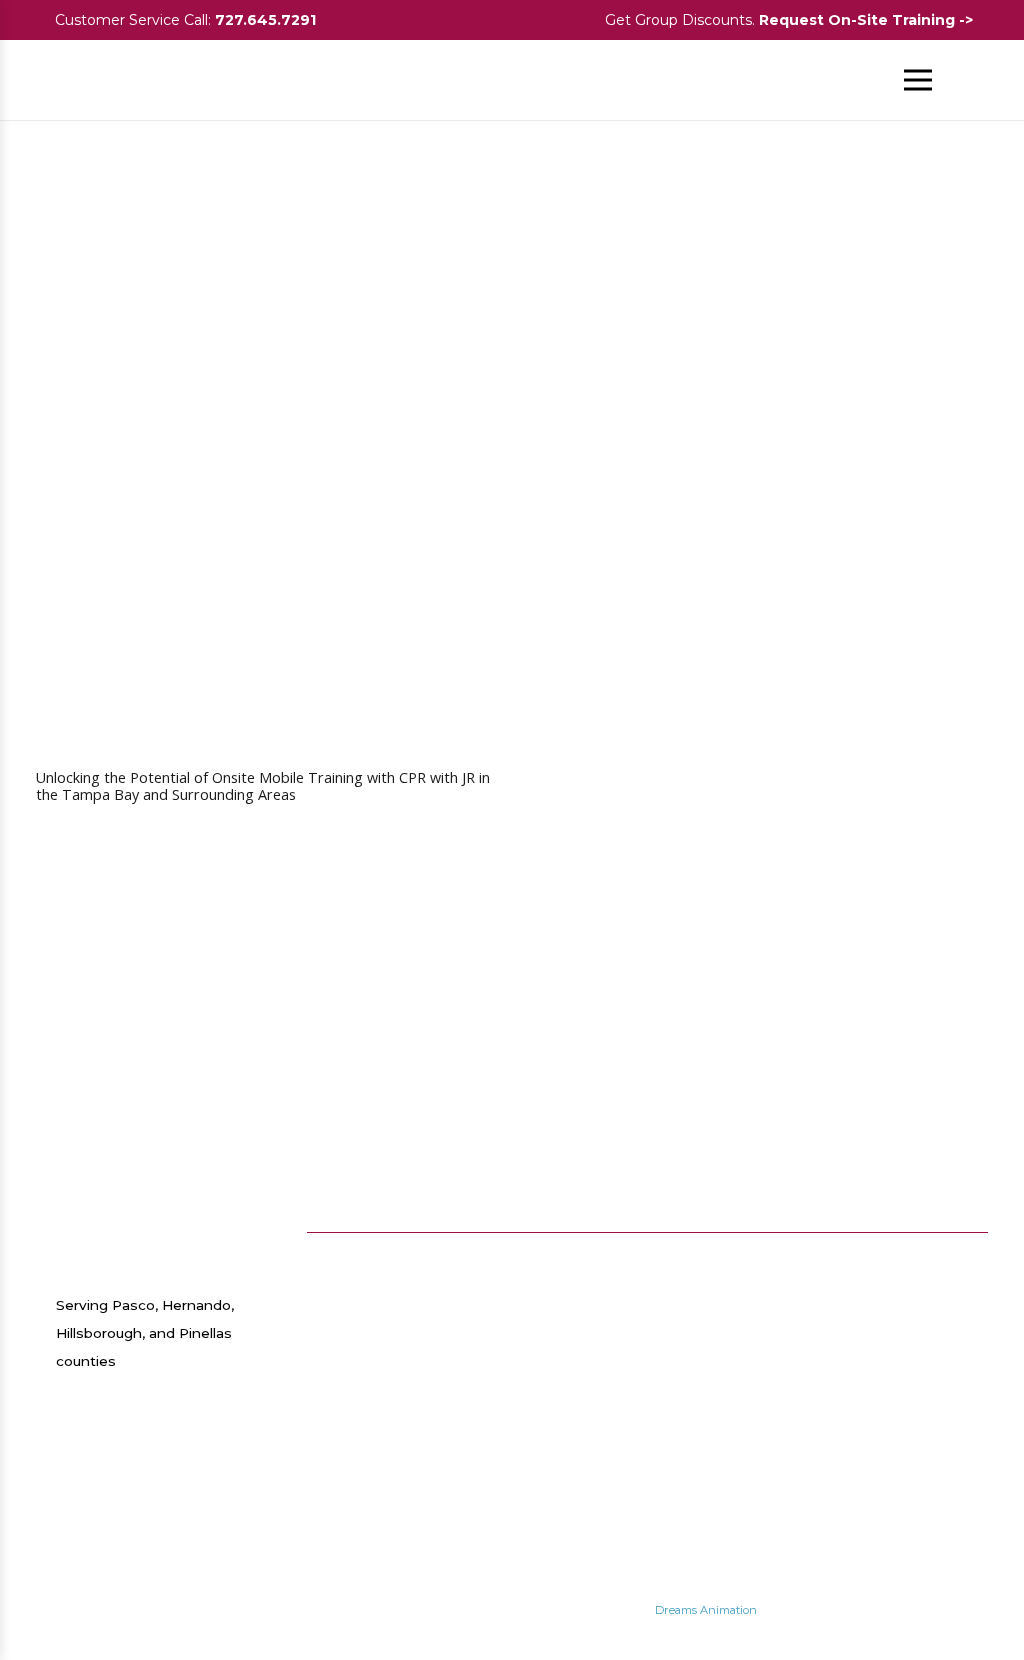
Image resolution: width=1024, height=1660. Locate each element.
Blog (587, 1253)
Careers (597, 1280)
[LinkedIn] (933, 1297)
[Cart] (966, 80)
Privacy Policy (620, 1335)
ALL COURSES (776, 1253)
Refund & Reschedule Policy (612, 1430)
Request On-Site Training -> (868, 20)
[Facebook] (905, 1261)
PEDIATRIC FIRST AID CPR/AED (765, 1423)
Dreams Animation (706, 1610)
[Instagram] (960, 1261)
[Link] (79, 80)
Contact (599, 1308)
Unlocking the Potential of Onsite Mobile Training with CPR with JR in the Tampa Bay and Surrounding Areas (263, 786)
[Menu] (918, 80)
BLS (738, 1328)
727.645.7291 (265, 20)
